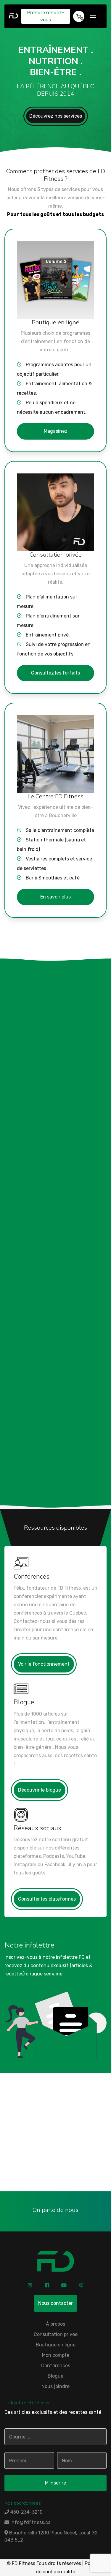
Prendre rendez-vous (46, 16)
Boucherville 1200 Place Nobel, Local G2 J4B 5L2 (51, 2536)
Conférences (56, 2366)
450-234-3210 (55, 2156)
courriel (62, 2164)
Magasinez (56, 431)
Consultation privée (56, 2334)
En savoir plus (55, 897)
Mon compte (56, 2355)
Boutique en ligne (56, 2345)
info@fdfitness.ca (30, 2522)
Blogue (55, 2376)
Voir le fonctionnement (44, 1664)
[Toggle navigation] (93, 16)
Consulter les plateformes (47, 1899)
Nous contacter (55, 2303)
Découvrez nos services (56, 116)
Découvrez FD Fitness (44, 1040)
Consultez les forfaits (55, 673)
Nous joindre (55, 2183)
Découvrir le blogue (40, 1790)
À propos (55, 2324)
